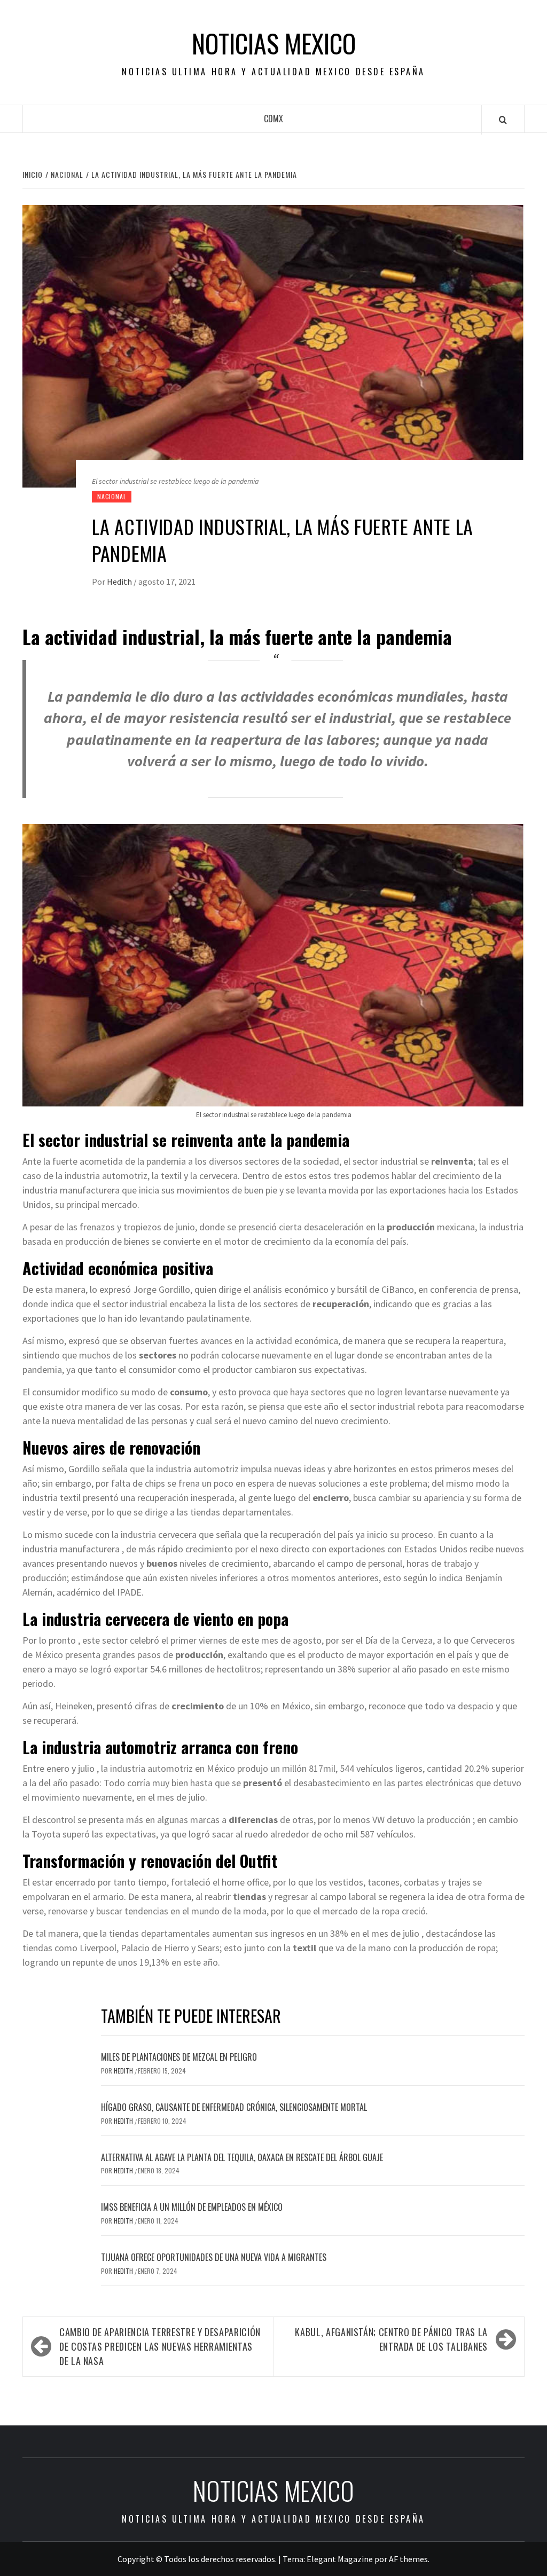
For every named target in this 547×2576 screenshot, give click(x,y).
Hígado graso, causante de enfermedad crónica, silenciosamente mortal (234, 2107)
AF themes (408, 2559)
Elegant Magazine (340, 2559)
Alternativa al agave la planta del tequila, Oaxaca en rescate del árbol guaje (242, 2157)
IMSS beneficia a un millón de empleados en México (192, 2207)
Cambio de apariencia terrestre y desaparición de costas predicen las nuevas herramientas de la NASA (160, 2346)
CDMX (273, 119)
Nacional (112, 496)
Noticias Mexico (274, 43)
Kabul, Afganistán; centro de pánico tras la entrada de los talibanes (391, 2339)
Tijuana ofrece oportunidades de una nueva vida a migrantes (214, 2257)
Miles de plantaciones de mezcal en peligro (179, 2057)
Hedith (120, 582)
